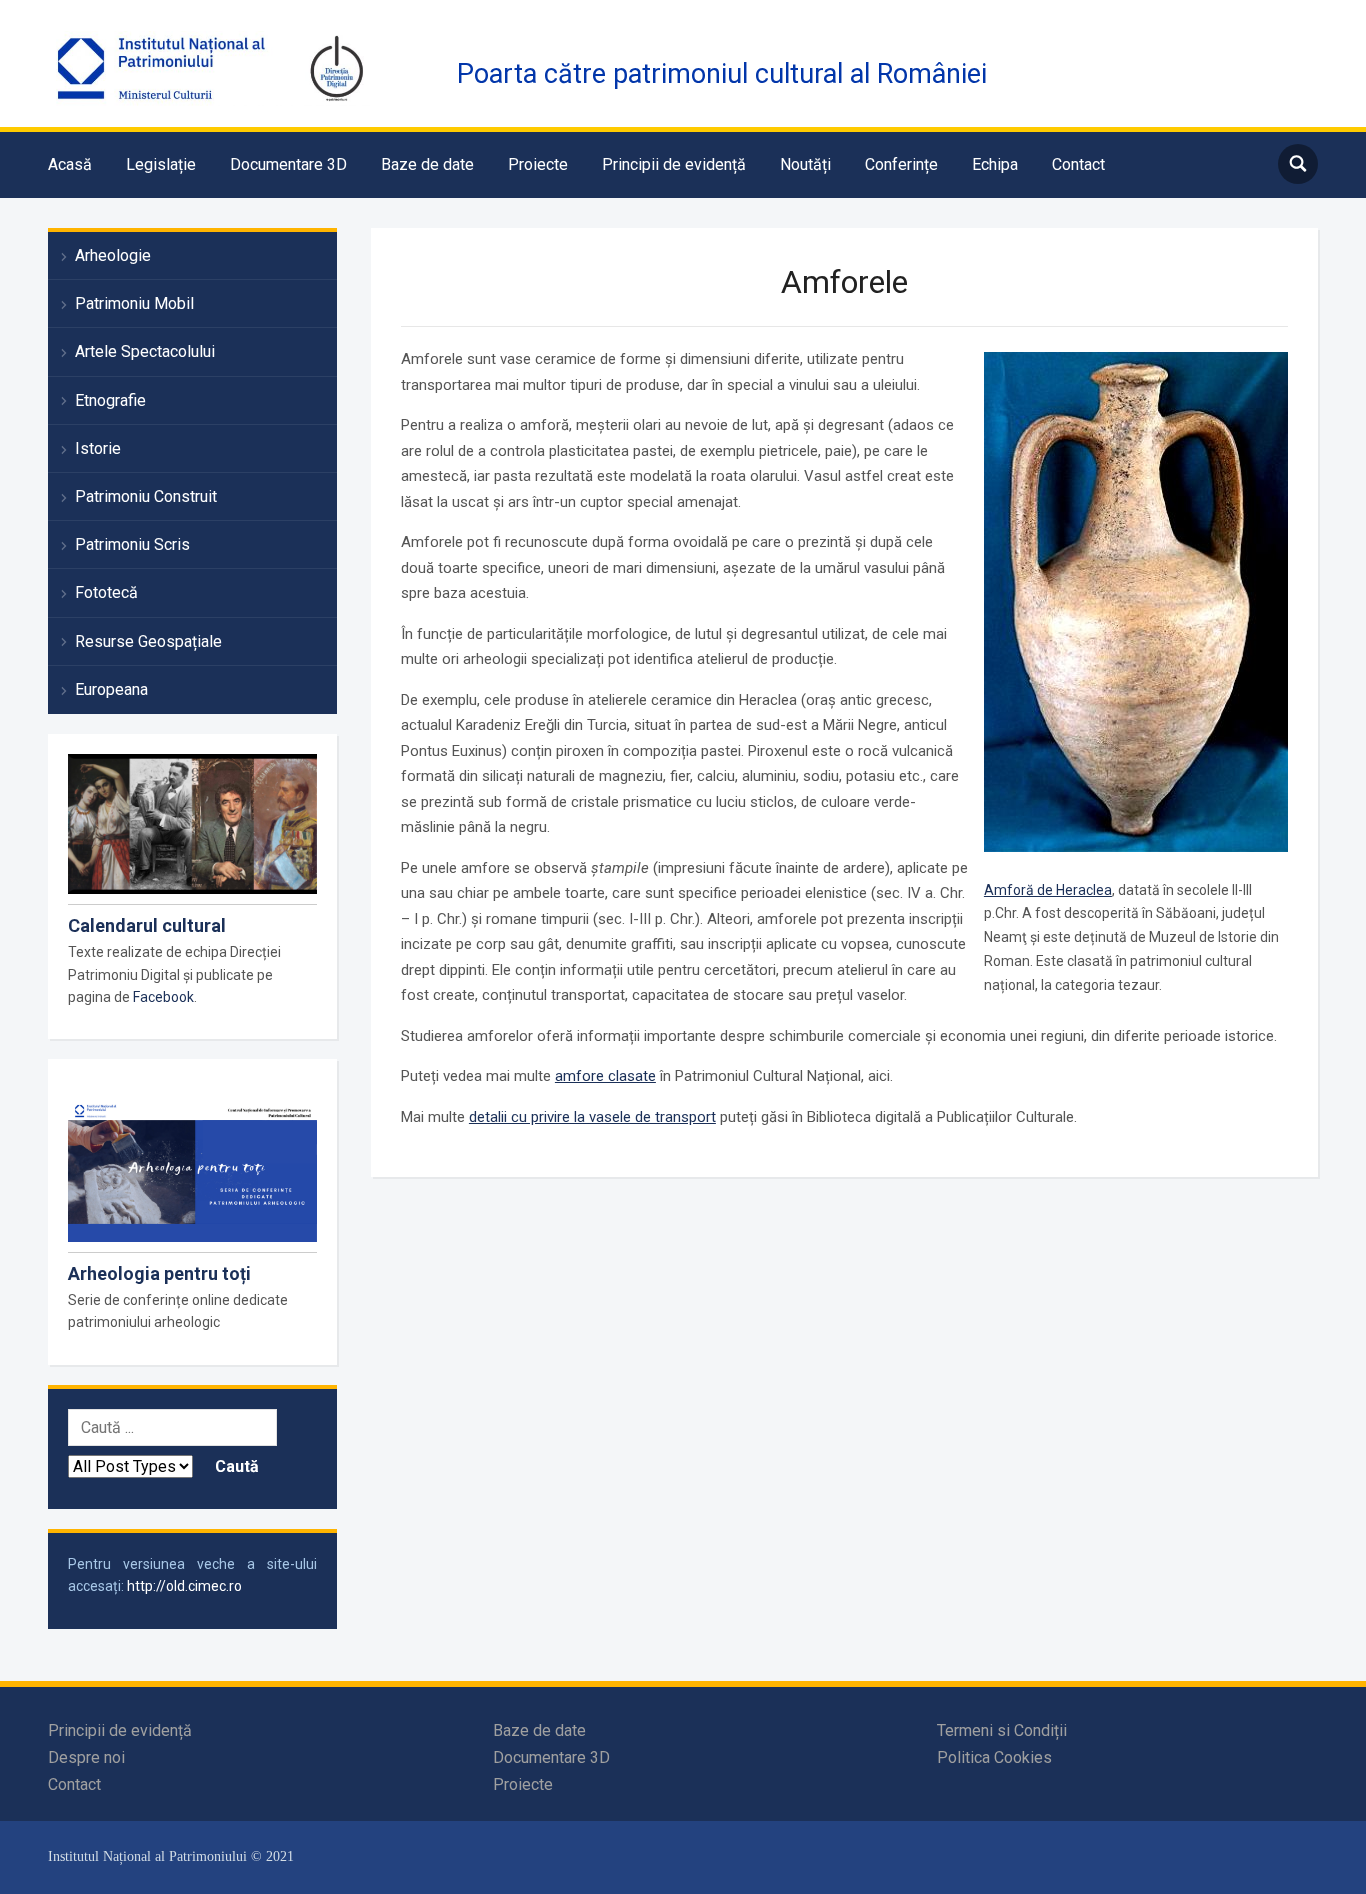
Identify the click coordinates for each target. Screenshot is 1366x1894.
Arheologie (113, 255)
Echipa (995, 164)
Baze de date (427, 164)
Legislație (161, 164)
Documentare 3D (288, 164)
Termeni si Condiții (1002, 1730)
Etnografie (110, 400)
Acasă (70, 164)
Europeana (111, 689)
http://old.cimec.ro (184, 1586)
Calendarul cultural (147, 925)
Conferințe (901, 164)
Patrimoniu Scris (132, 544)
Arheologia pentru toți (159, 1273)
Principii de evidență (674, 164)
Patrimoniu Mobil (134, 303)
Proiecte (538, 164)
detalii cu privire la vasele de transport (592, 1117)
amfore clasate (605, 1076)
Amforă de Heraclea (1048, 890)
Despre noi (86, 1757)
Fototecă (106, 592)
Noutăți (805, 164)
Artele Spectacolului (145, 351)
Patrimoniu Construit (146, 496)
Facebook (163, 997)
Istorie (98, 448)
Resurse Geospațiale (148, 641)
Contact (1078, 164)
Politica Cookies (994, 1757)
